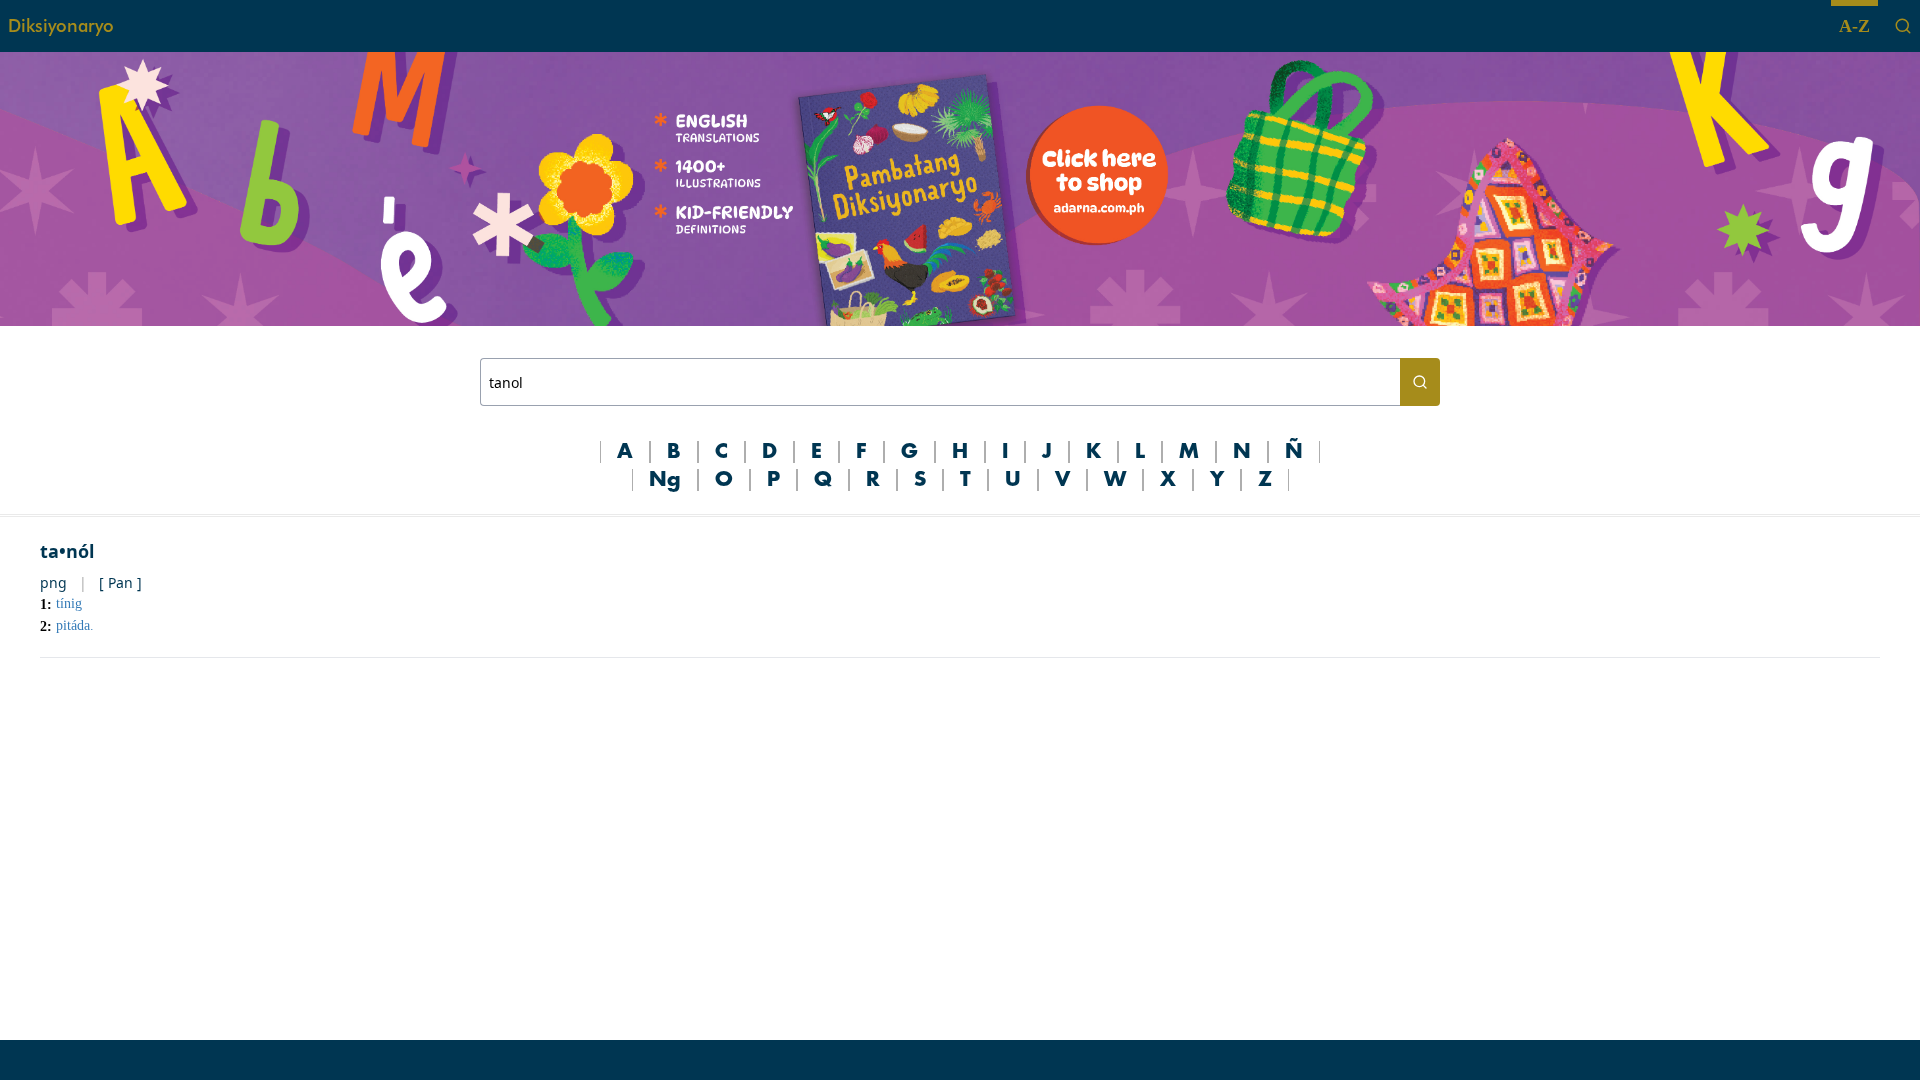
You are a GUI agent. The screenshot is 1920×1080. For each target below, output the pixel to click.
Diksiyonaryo (61, 25)
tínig (69, 603)
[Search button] (1420, 382)
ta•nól (67, 551)
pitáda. (75, 625)
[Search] (1903, 26)
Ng (665, 480)
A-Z (1854, 26)
